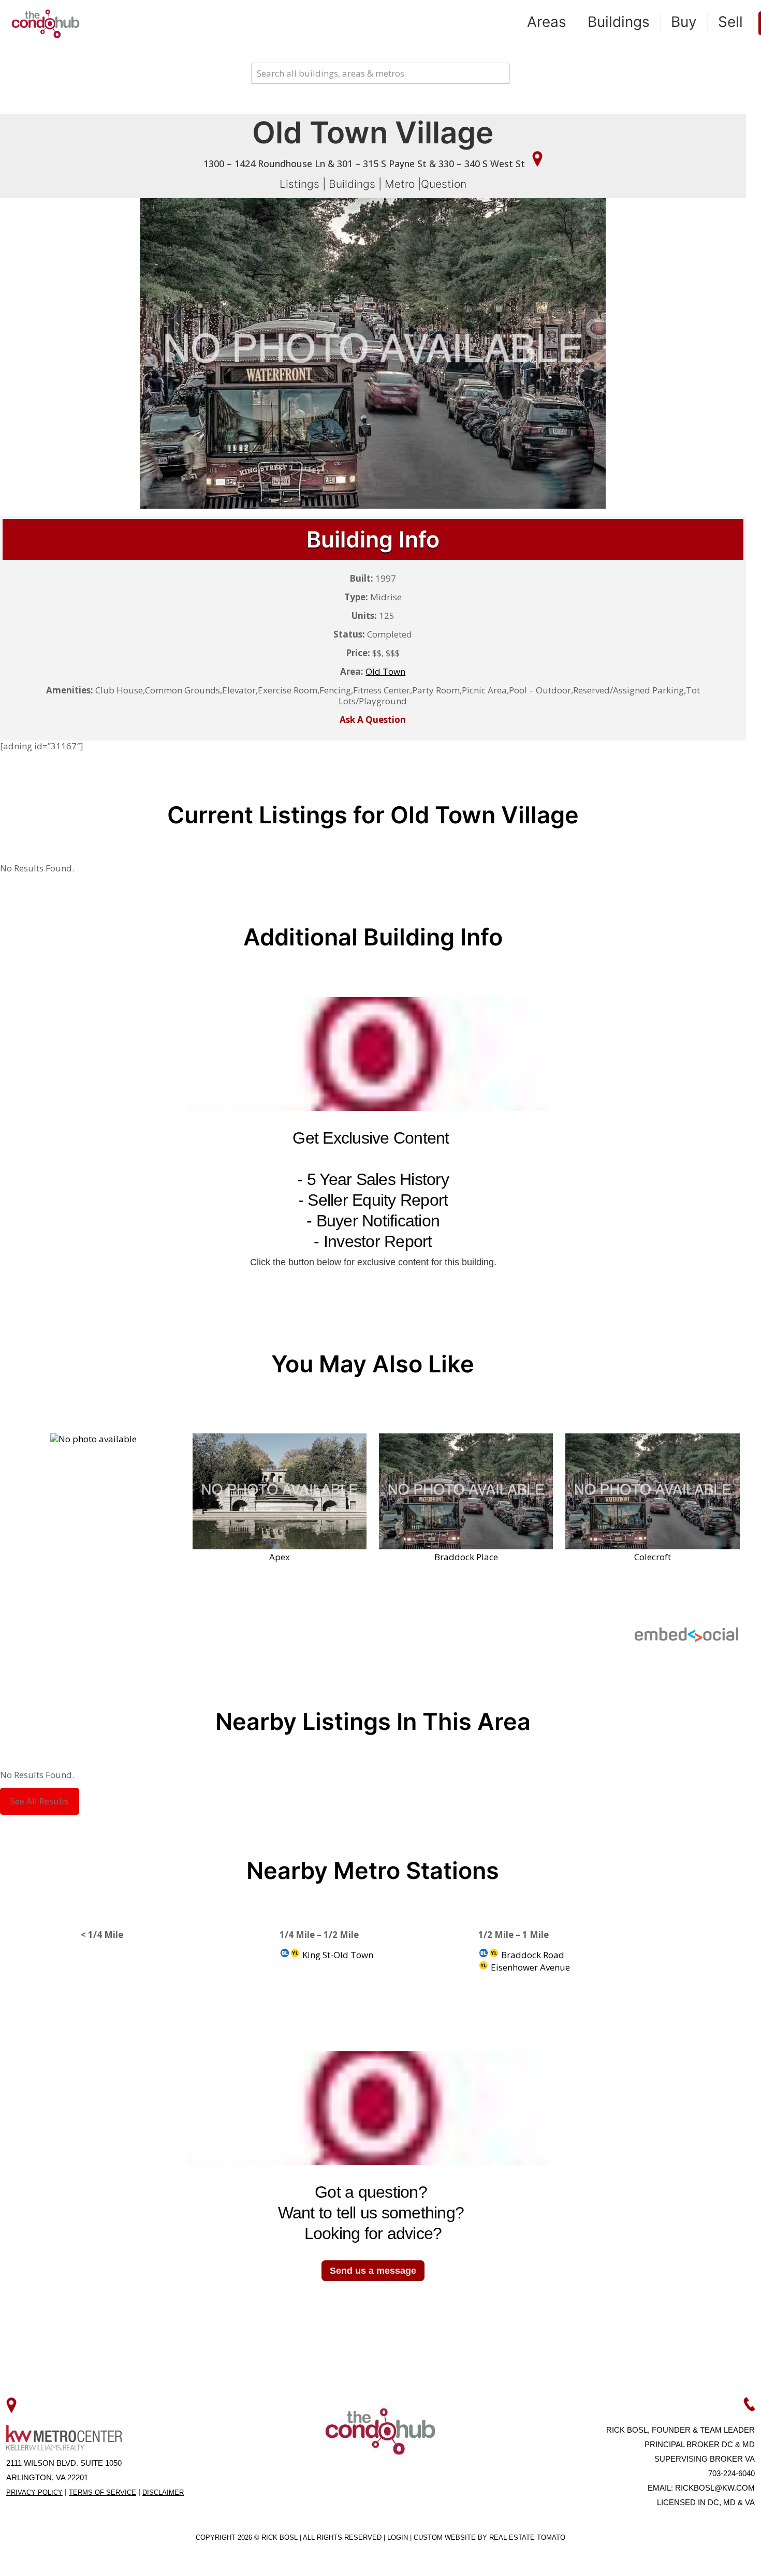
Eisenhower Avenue (529, 1967)
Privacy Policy (34, 2492)
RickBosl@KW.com (715, 2488)
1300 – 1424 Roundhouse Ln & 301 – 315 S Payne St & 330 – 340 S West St (365, 164)
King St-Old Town (337, 1955)
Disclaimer (163, 2492)
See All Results (40, 1801)
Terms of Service (103, 2492)
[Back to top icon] (711, 2555)
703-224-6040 (731, 2473)
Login (399, 2537)
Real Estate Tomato (527, 2537)
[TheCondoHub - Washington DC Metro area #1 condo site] (46, 23)
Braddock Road (532, 1955)
